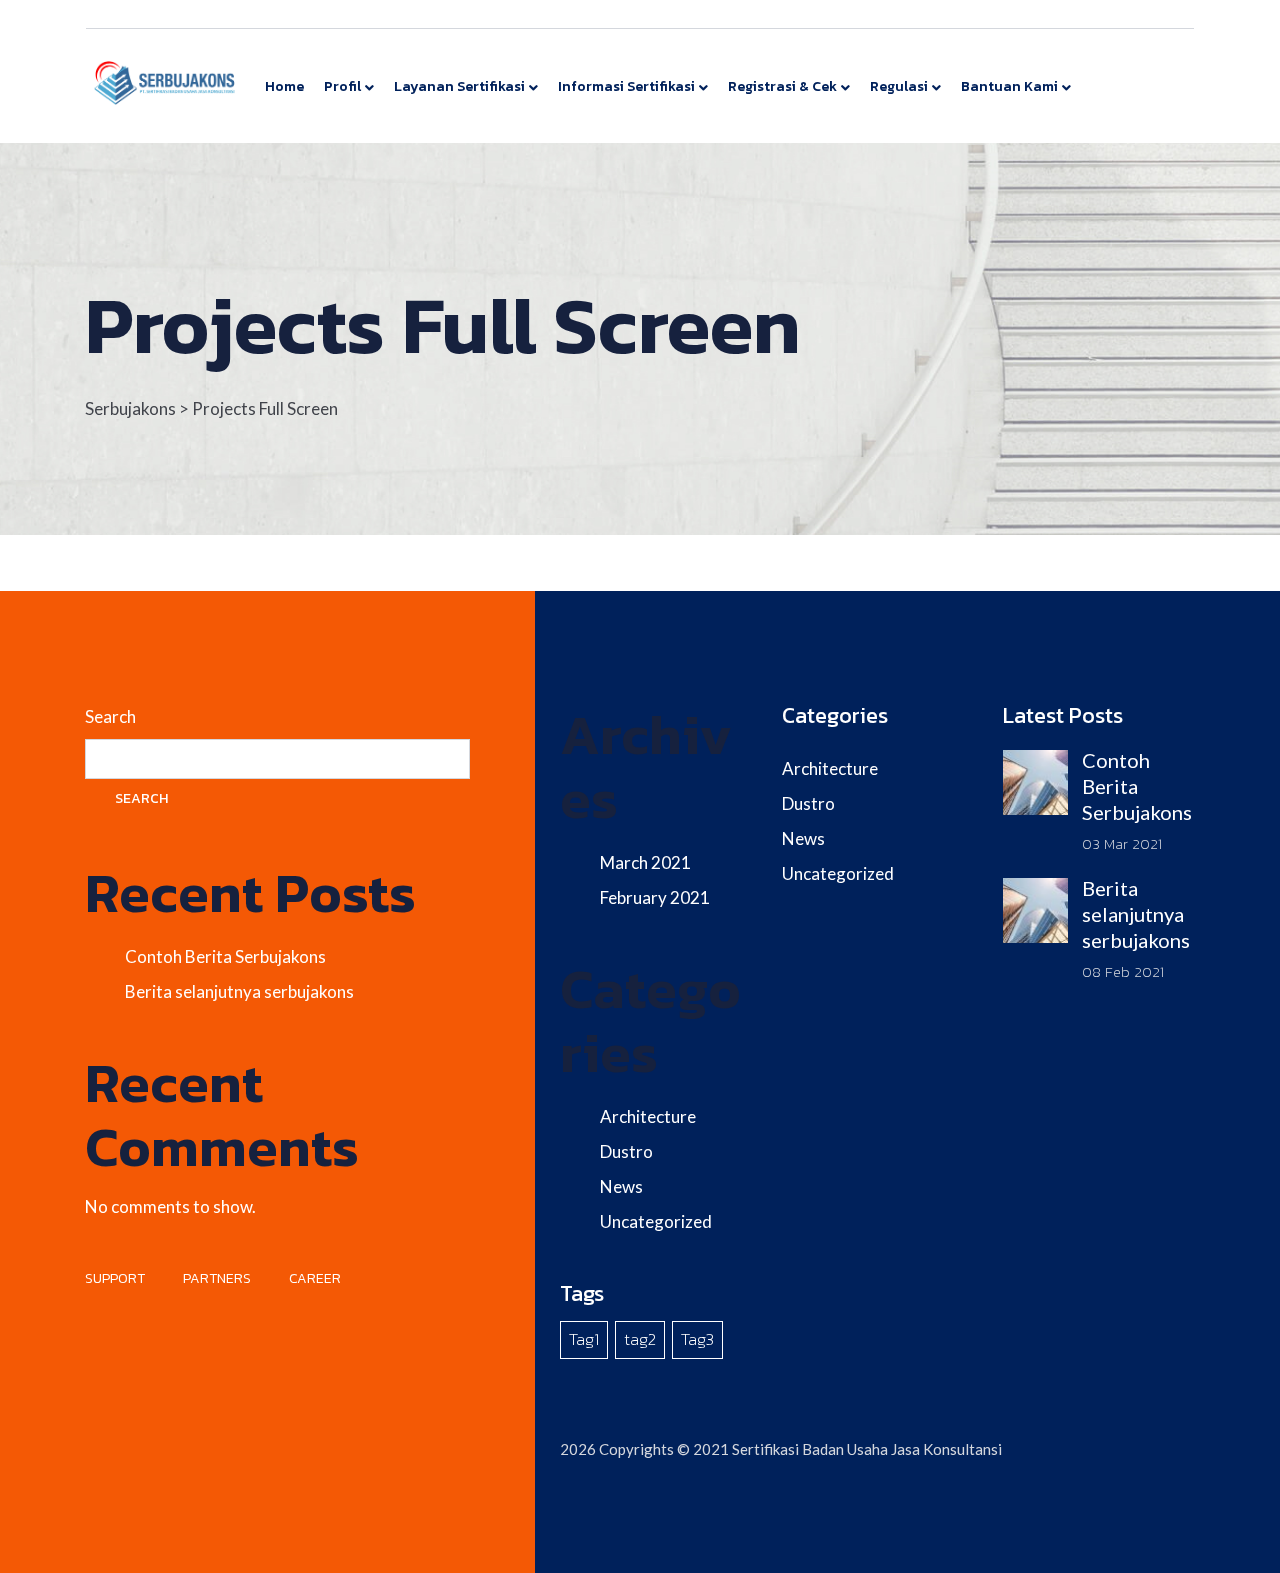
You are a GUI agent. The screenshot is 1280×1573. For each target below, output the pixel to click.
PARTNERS (217, 1278)
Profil (342, 86)
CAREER (315, 1278)
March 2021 (645, 862)
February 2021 (655, 897)
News (621, 1186)
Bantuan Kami (1009, 86)
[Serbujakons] (165, 81)
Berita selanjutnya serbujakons (239, 991)
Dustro (626, 1151)
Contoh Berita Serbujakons (225, 956)
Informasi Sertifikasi (626, 86)
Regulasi (899, 86)
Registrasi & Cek (782, 86)
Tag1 (584, 1339)
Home (284, 86)
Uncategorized (656, 1221)
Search (110, 716)
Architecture (648, 1116)
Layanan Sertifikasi (459, 86)
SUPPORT (115, 1278)
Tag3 (697, 1339)
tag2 (640, 1339)
